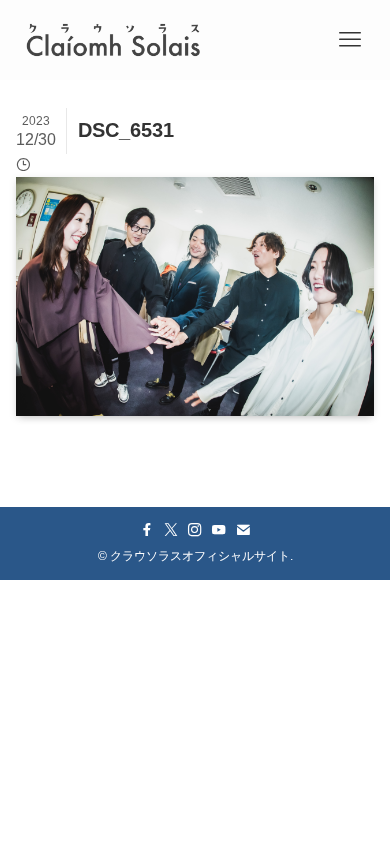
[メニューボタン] (350, 40)
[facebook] (147, 530)
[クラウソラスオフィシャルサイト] (113, 40)
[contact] (243, 530)
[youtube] (219, 530)
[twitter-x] (171, 530)
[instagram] (195, 530)
